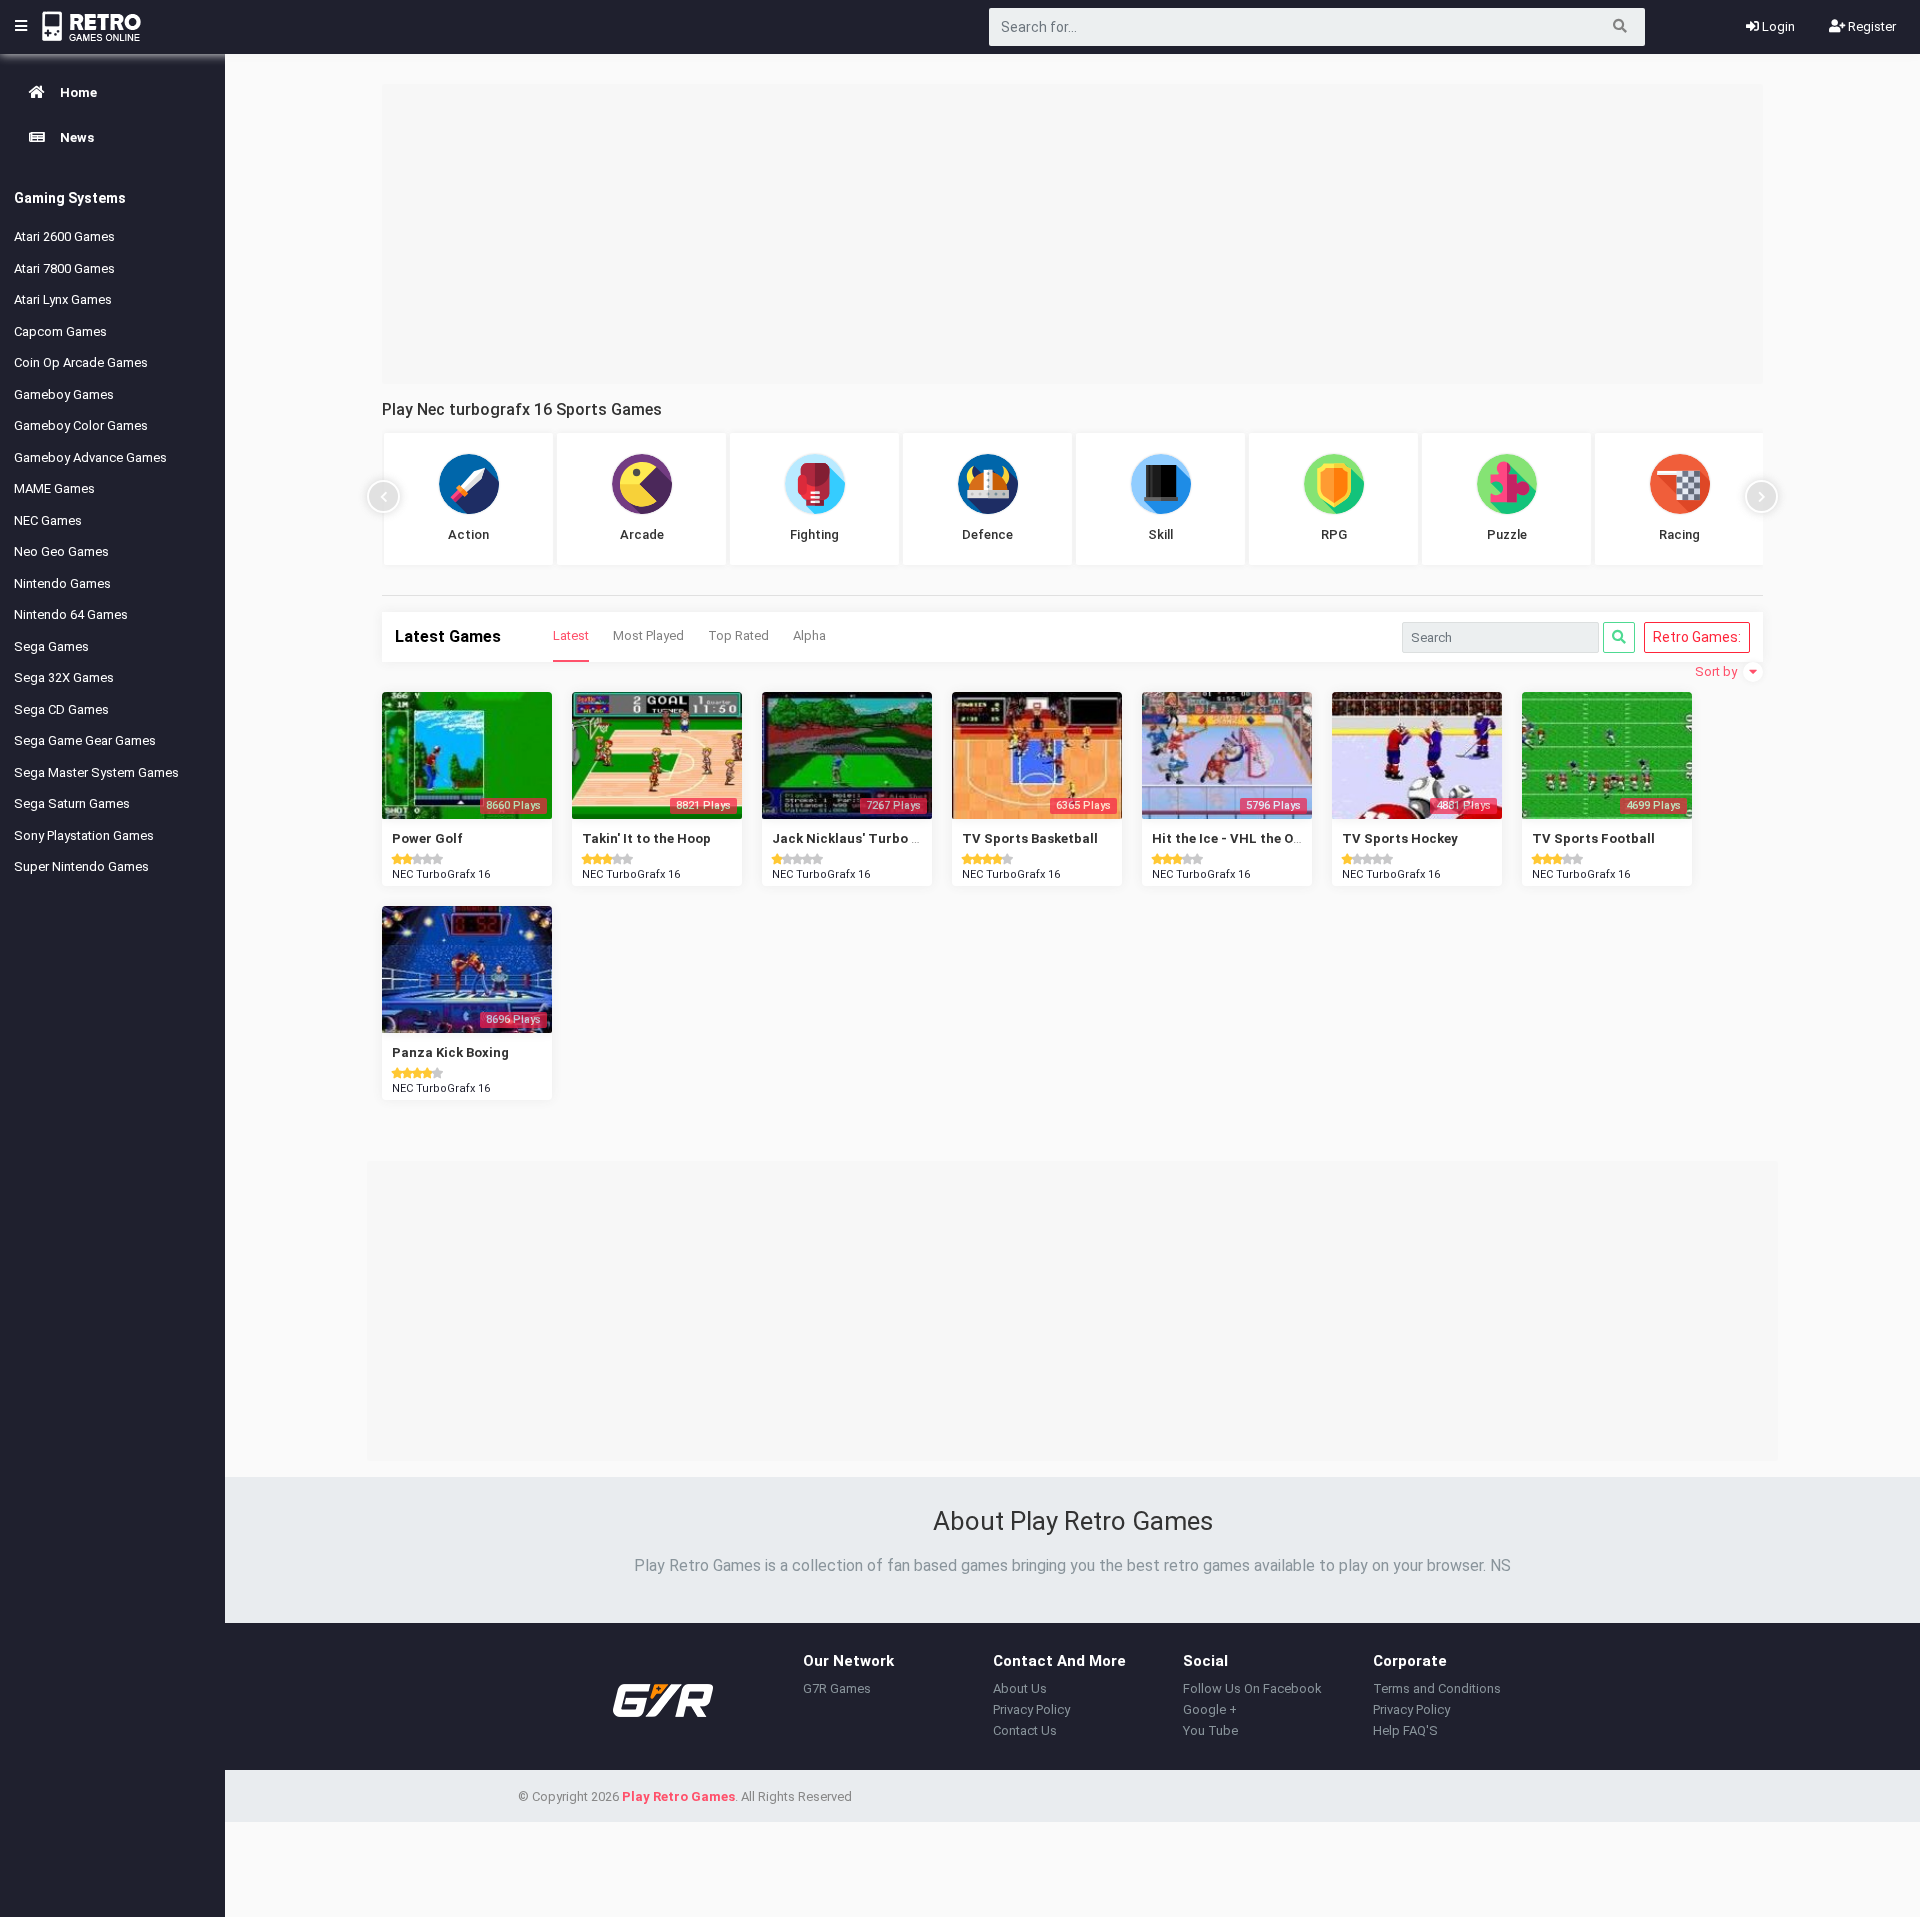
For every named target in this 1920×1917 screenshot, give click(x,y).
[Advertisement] (1073, 234)
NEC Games (48, 520)
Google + (1210, 1709)
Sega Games (51, 646)
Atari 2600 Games (64, 236)
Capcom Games (60, 331)
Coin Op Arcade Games (81, 362)
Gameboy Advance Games (90, 457)
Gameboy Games (64, 394)
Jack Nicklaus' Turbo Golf (855, 838)
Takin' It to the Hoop (646, 838)
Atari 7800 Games (64, 268)
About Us (1020, 1688)
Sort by (1717, 671)
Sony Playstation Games (84, 835)
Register (1870, 26)
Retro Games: (1697, 637)
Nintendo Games (62, 583)
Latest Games (448, 636)
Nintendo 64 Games (71, 614)
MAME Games (54, 488)
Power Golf (427, 838)
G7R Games (837, 1688)
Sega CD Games (61, 709)
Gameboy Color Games (81, 425)
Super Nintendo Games (81, 866)
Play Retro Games (678, 1796)
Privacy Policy (1031, 1709)
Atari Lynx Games (63, 299)
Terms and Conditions (1437, 1688)
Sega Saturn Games (72, 803)
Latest (571, 635)
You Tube (1210, 1730)
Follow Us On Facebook (1252, 1688)
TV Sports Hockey (1400, 838)
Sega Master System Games (96, 772)
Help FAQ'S (1405, 1730)
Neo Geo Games (61, 551)
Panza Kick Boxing (450, 1052)
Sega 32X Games (64, 677)
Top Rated (738, 635)
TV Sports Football (1593, 838)
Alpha (809, 635)
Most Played (648, 635)
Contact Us (1025, 1730)
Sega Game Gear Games (85, 740)
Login (1777, 26)
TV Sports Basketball (1030, 838)
